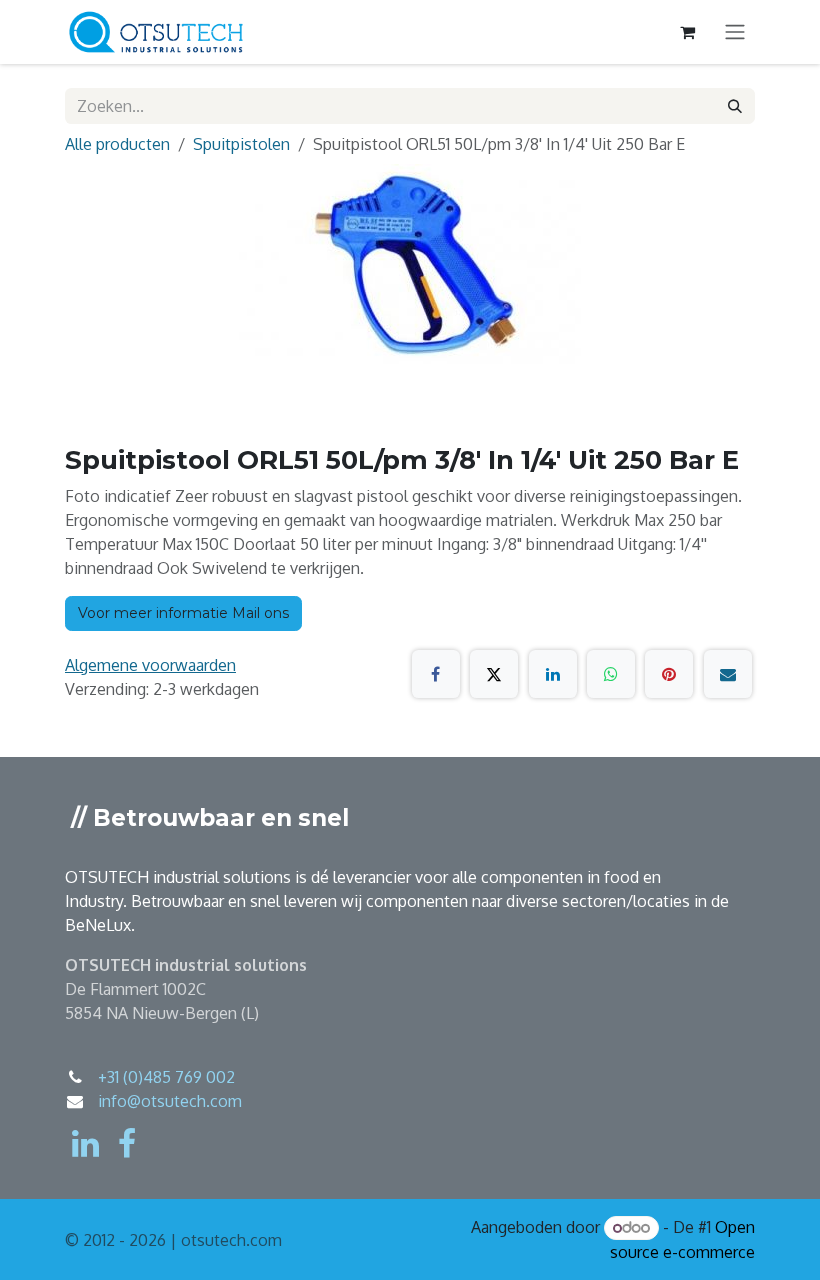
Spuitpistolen (241, 144)
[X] (494, 674)
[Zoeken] (735, 106)
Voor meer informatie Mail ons (183, 613)
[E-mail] (728, 674)
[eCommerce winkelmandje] (687, 32)
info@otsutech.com (170, 1101)
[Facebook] (436, 674)
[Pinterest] (669, 674)
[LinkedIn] (553, 674)
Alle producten (117, 144)
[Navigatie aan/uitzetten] (735, 32)
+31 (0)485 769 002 (166, 1077)
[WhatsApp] (611, 674)
